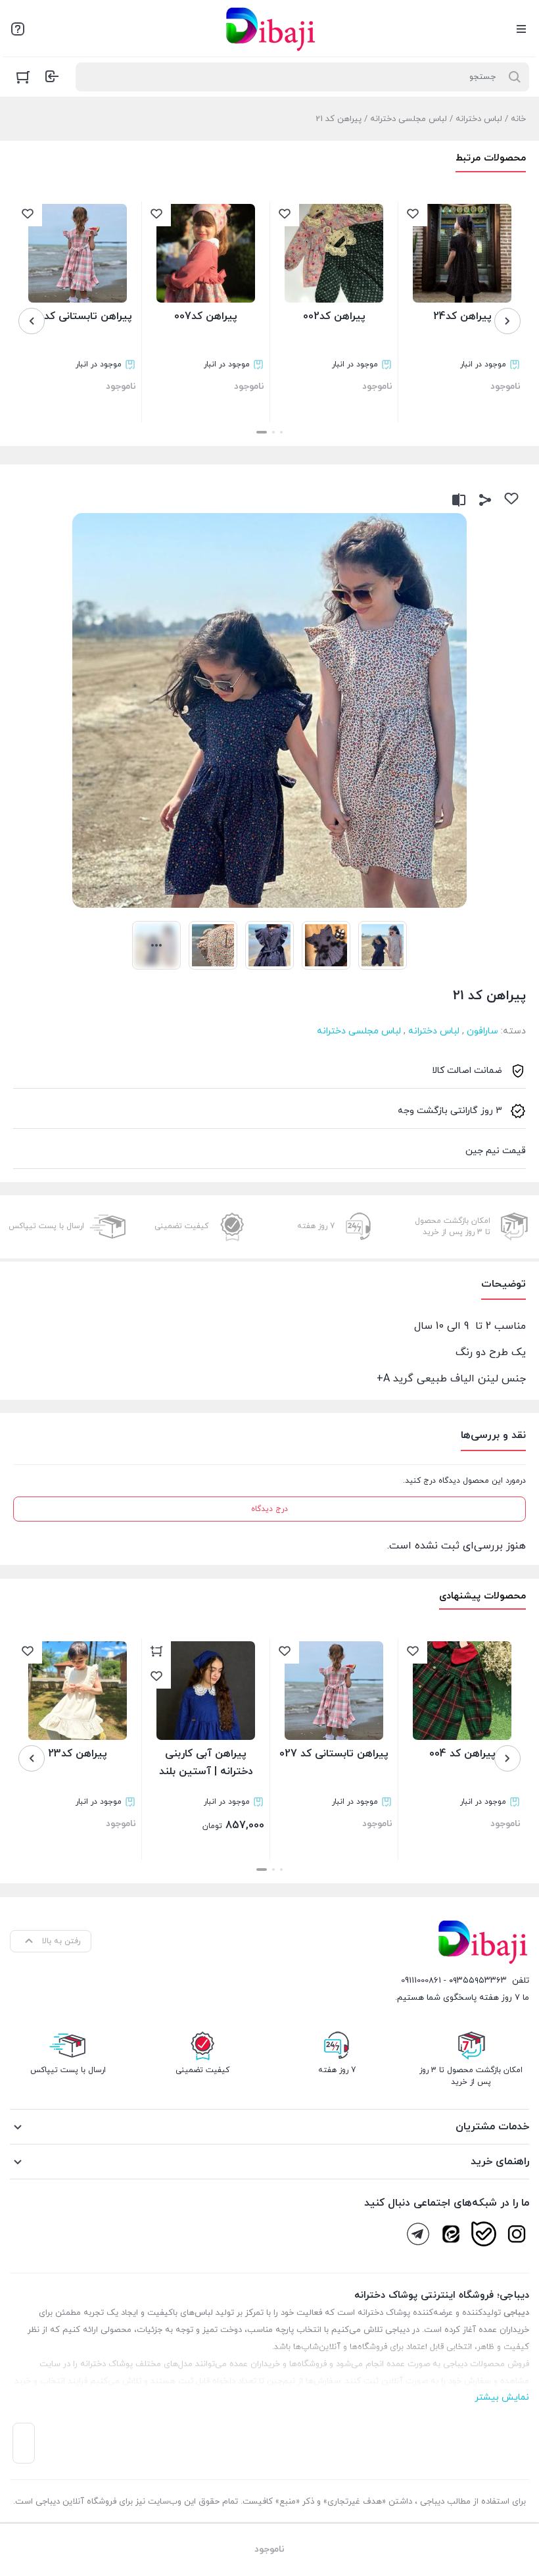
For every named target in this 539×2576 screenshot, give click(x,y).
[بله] (484, 2234)
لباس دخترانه (479, 119)
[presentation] (507, 321)
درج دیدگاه (269, 1509)
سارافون (482, 1031)
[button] (281, 432)
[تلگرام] (418, 2234)
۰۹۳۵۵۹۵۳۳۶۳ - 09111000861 (454, 1981)
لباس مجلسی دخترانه (409, 119)
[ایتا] (451, 2234)
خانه (518, 119)
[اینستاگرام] (517, 2234)
